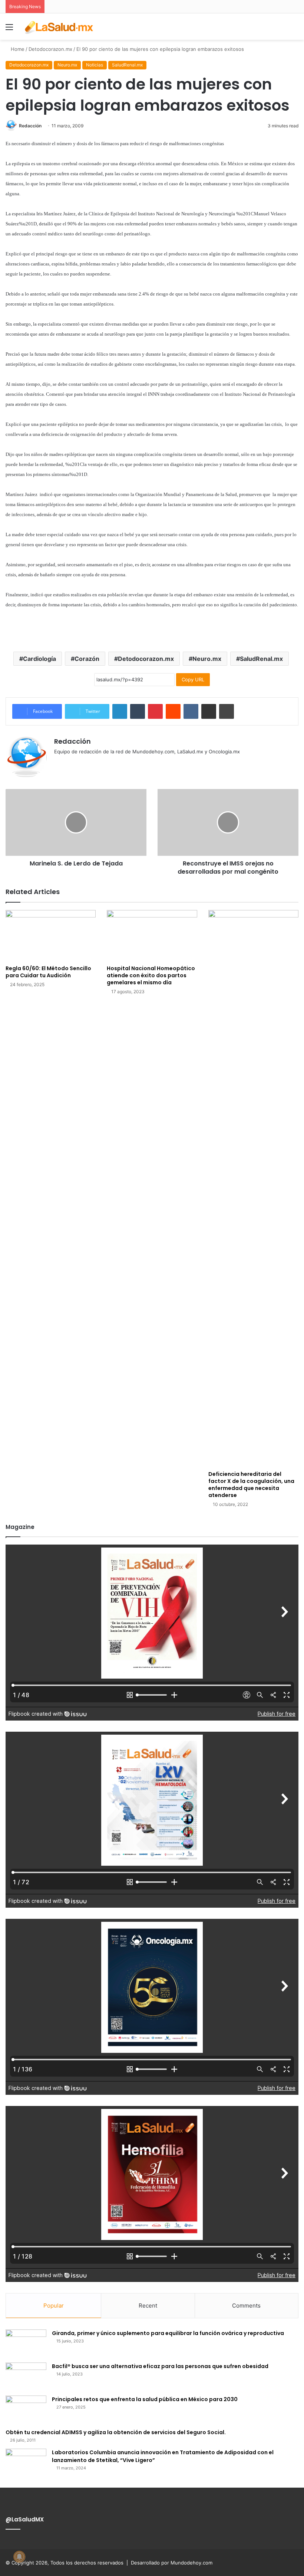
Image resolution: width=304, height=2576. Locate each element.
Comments (246, 2306)
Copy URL (193, 679)
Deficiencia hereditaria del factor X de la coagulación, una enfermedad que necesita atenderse (251, 1485)
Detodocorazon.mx (50, 49)
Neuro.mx (67, 65)
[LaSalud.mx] (59, 27)
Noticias (95, 65)
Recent (148, 2306)
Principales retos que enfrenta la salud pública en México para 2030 (145, 2399)
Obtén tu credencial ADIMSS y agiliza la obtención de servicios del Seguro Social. (116, 2432)
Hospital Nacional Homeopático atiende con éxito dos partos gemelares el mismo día (151, 975)
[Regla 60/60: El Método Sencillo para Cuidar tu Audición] (51, 935)
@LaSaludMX (25, 2519)
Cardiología (39, 659)
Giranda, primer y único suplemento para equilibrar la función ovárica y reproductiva (168, 2333)
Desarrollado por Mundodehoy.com (172, 2563)
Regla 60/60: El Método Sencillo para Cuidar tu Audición (48, 972)
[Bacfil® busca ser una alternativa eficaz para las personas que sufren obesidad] (26, 2376)
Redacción (30, 126)
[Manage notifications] (19, 2557)
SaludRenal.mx (127, 65)
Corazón (87, 659)
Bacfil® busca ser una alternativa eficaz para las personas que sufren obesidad (160, 2366)
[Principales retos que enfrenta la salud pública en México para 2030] (26, 2409)
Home (17, 49)
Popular (54, 2306)
